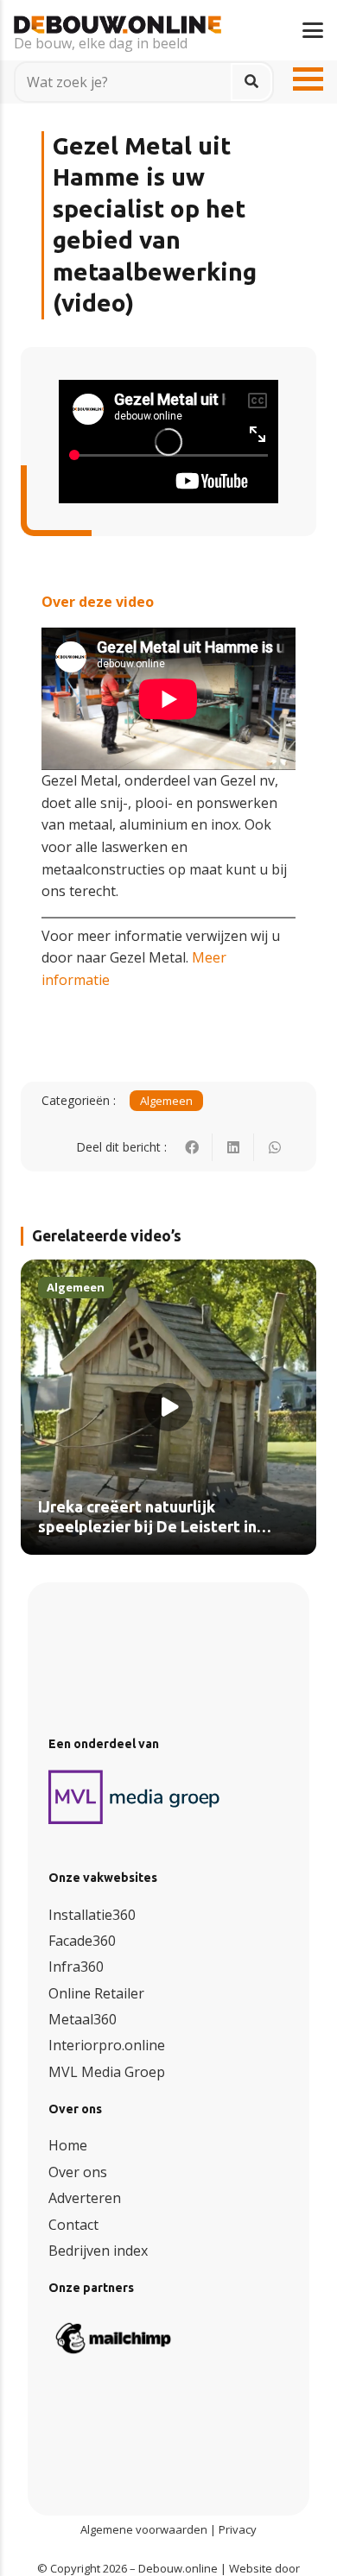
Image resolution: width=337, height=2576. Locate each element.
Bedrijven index (98, 2251)
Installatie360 (92, 1915)
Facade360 (82, 1941)
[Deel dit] (192, 1147)
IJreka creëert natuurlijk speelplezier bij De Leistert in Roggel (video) (147, 1528)
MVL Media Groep (107, 2072)
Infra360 (76, 1967)
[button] (313, 30)
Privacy (238, 2529)
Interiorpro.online (107, 2045)
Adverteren (85, 2198)
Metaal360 (83, 2019)
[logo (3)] (135, 1797)
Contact (73, 2225)
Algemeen (166, 1101)
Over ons (78, 2172)
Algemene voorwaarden (144, 2529)
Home (68, 2145)
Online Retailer (96, 1993)
